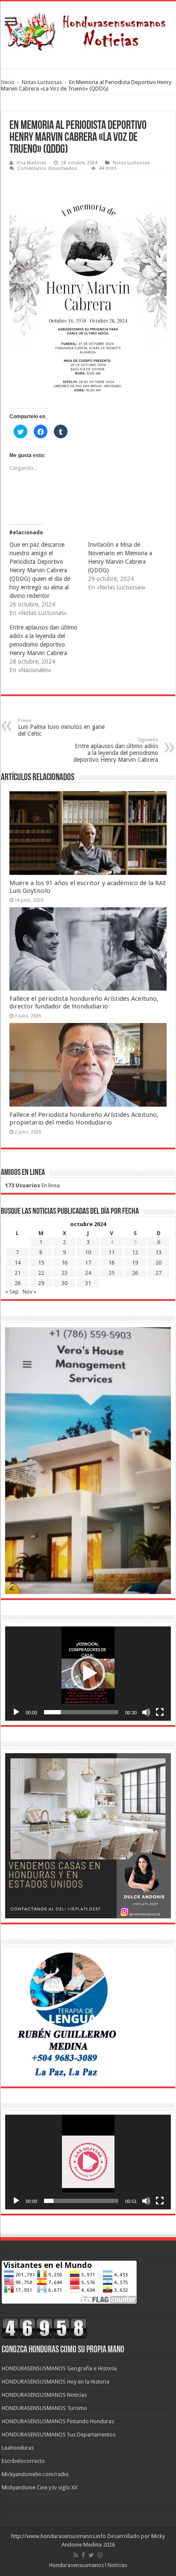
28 (18, 1283)
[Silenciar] (146, 1712)
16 (65, 1263)
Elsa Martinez (31, 163)
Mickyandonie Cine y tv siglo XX (40, 2487)
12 (135, 1252)
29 (41, 1283)
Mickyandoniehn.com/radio (35, 2474)
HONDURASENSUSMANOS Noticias (44, 2395)
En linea (32, 1185)
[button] (88, 1673)
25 (111, 1273)
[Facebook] (83, 2555)
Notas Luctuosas (42, 82)
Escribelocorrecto (23, 2461)
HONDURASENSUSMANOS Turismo (44, 2408)
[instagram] (100, 2555)
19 (135, 1263)
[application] (88, 1674)
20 (158, 1263)
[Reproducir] (16, 1712)
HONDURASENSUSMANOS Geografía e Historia (59, 2368)
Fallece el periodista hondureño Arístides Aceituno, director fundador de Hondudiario (84, 1002)
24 (88, 1273)
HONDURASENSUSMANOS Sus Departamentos (59, 2435)
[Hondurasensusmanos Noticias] (88, 29)
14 (18, 1263)
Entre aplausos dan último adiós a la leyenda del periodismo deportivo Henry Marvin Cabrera (116, 750)
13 (158, 1252)
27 (158, 1273)
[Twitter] (91, 2555)
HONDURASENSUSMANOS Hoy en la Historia (56, 2382)
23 (65, 1273)
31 (88, 1283)
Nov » (29, 1292)
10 (88, 1252)
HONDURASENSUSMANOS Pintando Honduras (58, 2421)
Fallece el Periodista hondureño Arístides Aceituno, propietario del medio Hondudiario (84, 1119)
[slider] (81, 1712)
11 (111, 1252)
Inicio (8, 82)
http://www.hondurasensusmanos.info (59, 2536)
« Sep (12, 1292)
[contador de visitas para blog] (44, 2327)
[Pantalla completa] (160, 1712)
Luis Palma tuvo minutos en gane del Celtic (61, 727)
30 (65, 1283)
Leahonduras (18, 2448)
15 (41, 1263)
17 (88, 1263)
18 (111, 1263)
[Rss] (76, 2555)
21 (18, 1273)
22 (41, 1273)
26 (135, 1273)
